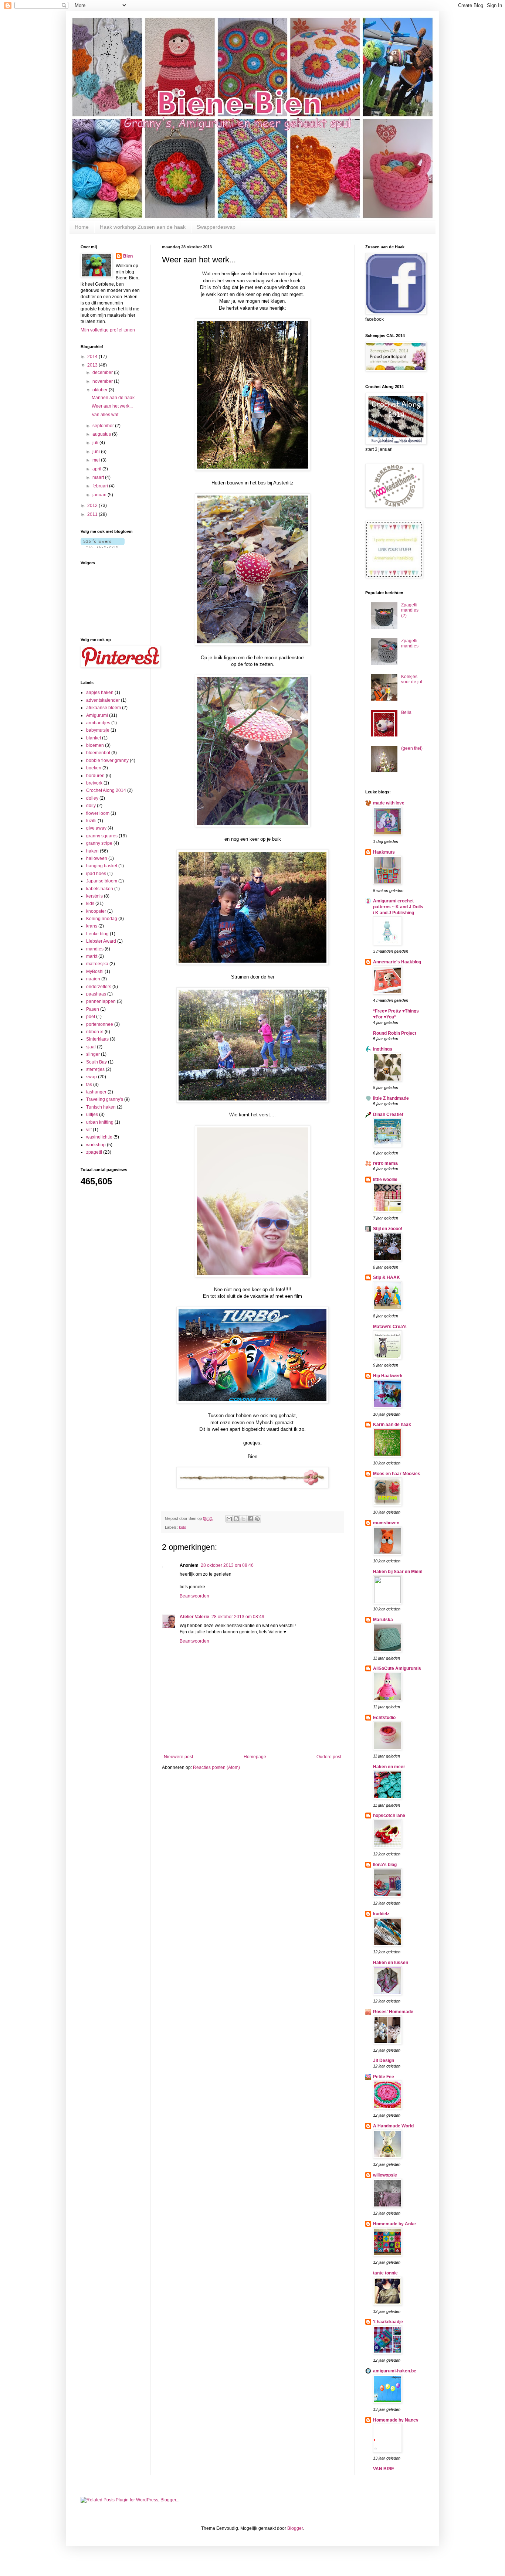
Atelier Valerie (194, 1617)
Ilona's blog (385, 1865)
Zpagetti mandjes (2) (410, 610)
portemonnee (100, 1024)
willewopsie (385, 2175)
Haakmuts (384, 852)
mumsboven (386, 1523)
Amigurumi (97, 715)
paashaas (96, 994)
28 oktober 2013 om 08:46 (227, 1565)
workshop (96, 1145)
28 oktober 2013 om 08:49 (238, 1617)
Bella (406, 712)
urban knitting (100, 1122)
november (103, 381)
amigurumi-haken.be (395, 2371)
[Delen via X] (243, 1519)
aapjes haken (100, 693)
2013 (93, 365)
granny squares (102, 836)
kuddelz (381, 1914)
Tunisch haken (101, 1107)
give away (96, 828)
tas (89, 1085)
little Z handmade (391, 1098)
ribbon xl (95, 1032)
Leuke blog (97, 934)
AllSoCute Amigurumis (397, 1668)
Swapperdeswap (216, 227)
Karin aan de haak (392, 1425)
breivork (94, 783)
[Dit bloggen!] (236, 1519)
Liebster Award (101, 941)
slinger (93, 1054)
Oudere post (329, 1757)
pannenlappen (101, 1001)
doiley (92, 798)
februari (101, 486)
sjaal (91, 1047)
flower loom (98, 813)
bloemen (95, 745)
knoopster (96, 911)
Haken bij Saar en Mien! (398, 1572)
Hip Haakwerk (388, 1376)
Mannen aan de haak (113, 398)
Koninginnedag (102, 919)
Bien (128, 256)
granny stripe (99, 843)
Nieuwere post (178, 1757)
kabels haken (100, 889)
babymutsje (98, 730)
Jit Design (384, 2061)
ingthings (383, 1049)
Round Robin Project (395, 1033)
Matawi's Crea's (390, 1327)
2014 (93, 357)
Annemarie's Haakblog (397, 962)
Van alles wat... (107, 415)
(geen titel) (412, 748)
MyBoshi (95, 971)
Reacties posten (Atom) (216, 1767)
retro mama (385, 1163)
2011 (93, 514)
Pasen (93, 1009)
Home (82, 227)
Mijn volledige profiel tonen (108, 330)
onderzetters (99, 987)
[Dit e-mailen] (229, 1519)
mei (97, 460)
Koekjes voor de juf (412, 679)
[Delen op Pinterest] (257, 1519)
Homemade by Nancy (396, 2420)
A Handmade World (393, 2126)
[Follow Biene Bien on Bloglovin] (103, 546)
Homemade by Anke (394, 2224)
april (97, 469)
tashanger (96, 1092)
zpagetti (94, 1152)
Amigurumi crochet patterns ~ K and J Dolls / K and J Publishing (398, 907)
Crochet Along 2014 (106, 790)
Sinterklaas (97, 1039)
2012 (93, 506)
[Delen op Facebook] (250, 1519)
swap (91, 1077)
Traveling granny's (105, 1099)
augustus (102, 434)
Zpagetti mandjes (410, 643)
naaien (93, 979)
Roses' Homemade (393, 2012)
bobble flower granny (107, 760)
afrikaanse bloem (104, 708)
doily (91, 806)
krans (92, 926)
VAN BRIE (384, 2469)
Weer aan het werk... (112, 406)
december (103, 372)
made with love (389, 803)
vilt (89, 1130)
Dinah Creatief (388, 1115)
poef (91, 1017)
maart (99, 477)
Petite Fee (384, 2077)
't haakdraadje (388, 2322)
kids (183, 1527)
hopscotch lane (389, 1816)
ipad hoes (96, 874)
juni (97, 452)
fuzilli (91, 821)
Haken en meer (389, 1767)
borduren (95, 776)
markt (92, 956)
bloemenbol (98, 753)
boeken (94, 768)
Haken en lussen (391, 1963)
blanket (94, 738)
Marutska (383, 1620)
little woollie (385, 1180)
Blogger (295, 2528)
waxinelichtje (99, 1137)
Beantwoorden (194, 1596)
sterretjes (95, 1069)
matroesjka (97, 964)
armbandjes (98, 723)
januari (100, 495)
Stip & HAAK (387, 1277)
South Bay (96, 1062)
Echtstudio (384, 1718)
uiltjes (92, 1115)
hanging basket (102, 866)
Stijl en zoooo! (388, 1229)
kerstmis (94, 896)
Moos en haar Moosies (397, 1474)
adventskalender (103, 700)
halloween (97, 858)
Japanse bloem (102, 881)
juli (96, 443)
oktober (101, 390)
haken (92, 851)
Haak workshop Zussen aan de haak (143, 227)
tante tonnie (385, 2273)
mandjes (95, 949)
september (104, 426)
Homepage (255, 1757)
